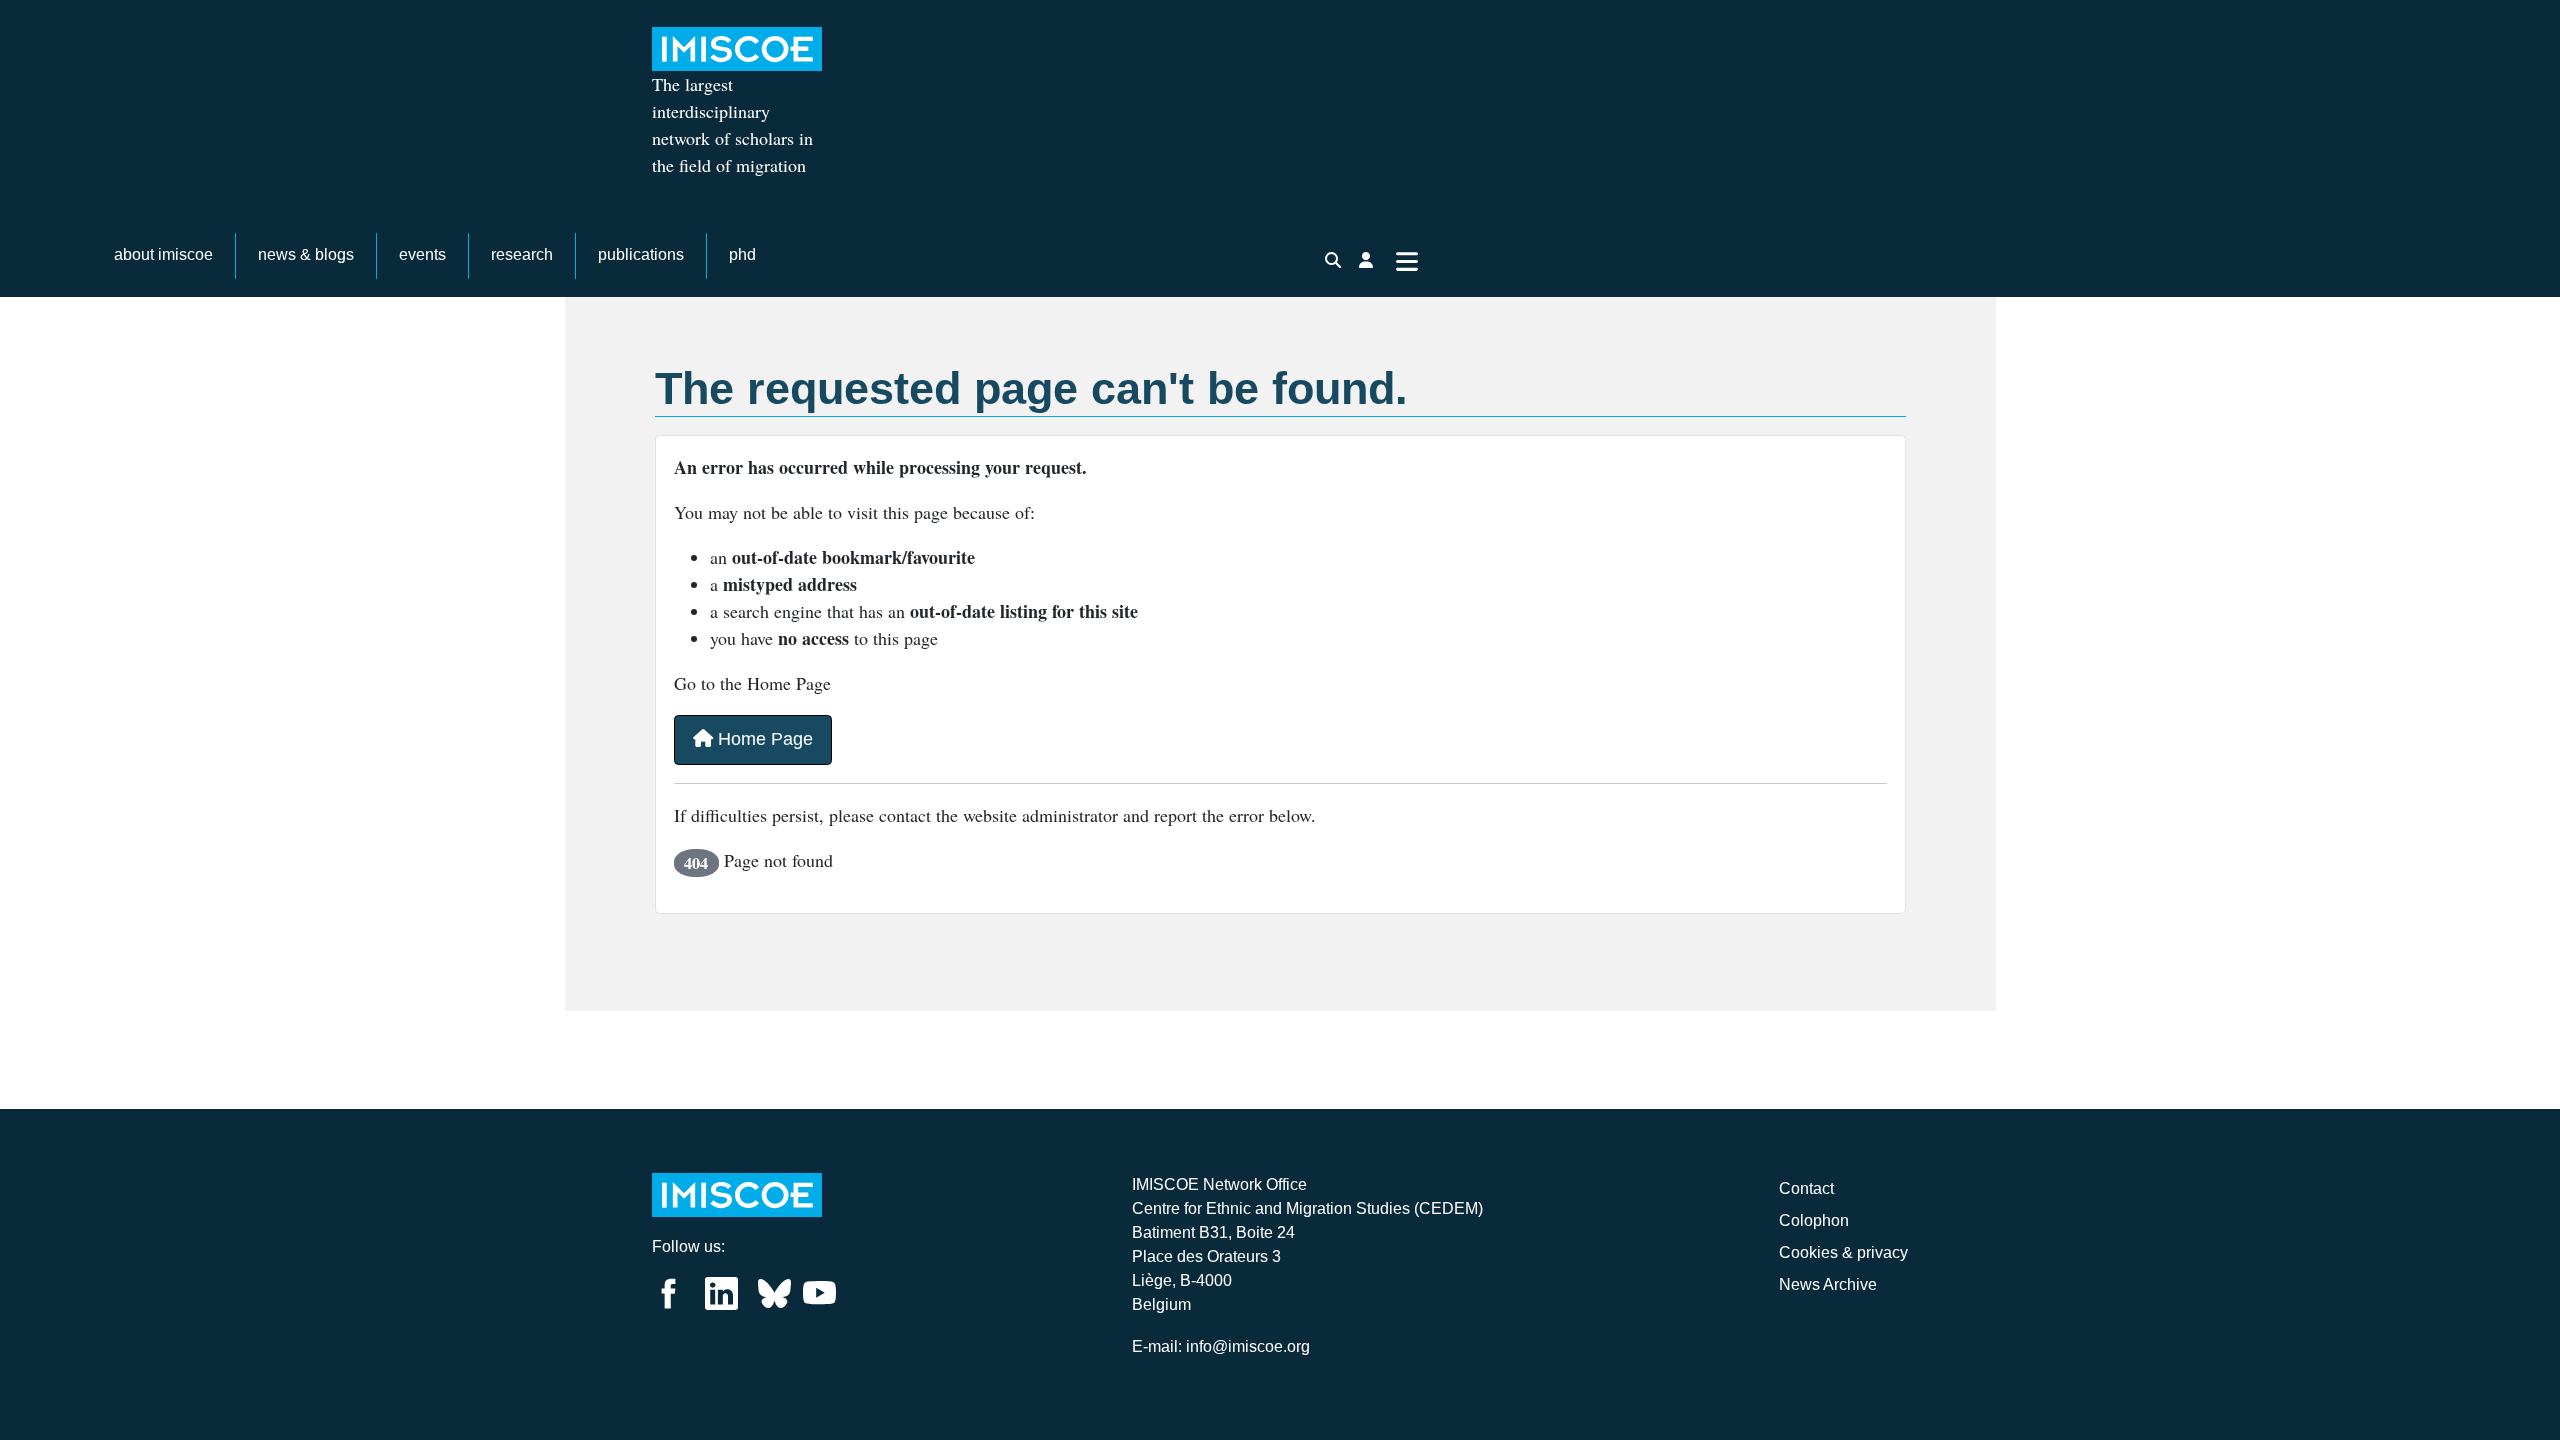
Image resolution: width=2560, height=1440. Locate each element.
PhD (742, 254)
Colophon (1814, 1220)
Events (422, 254)
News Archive (1828, 1284)
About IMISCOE (163, 254)
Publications (641, 254)
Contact (1806, 1188)
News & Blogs (306, 254)
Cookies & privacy (1843, 1252)
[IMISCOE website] (737, 1193)
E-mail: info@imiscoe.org (1221, 1346)
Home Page (763, 739)
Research (522, 254)
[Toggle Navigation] (1406, 260)
